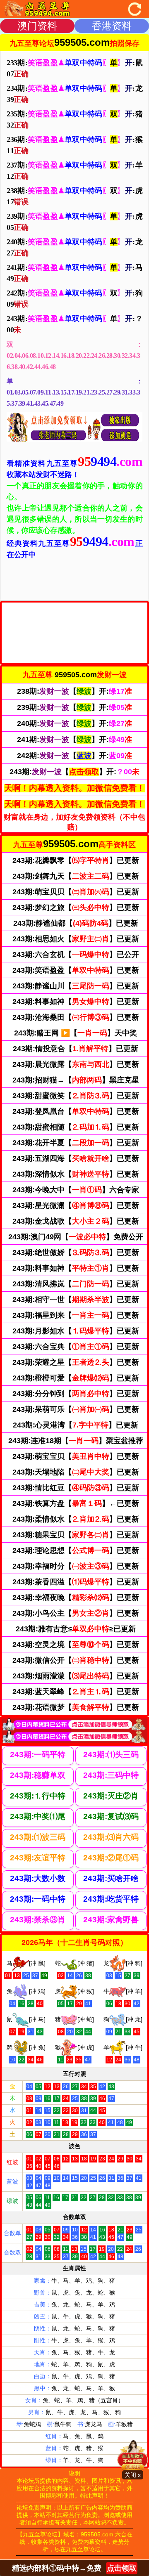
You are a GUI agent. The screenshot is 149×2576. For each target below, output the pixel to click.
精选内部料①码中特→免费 (74, 2568)
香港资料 (112, 26)
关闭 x (133, 2475)
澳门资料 (37, 26)
